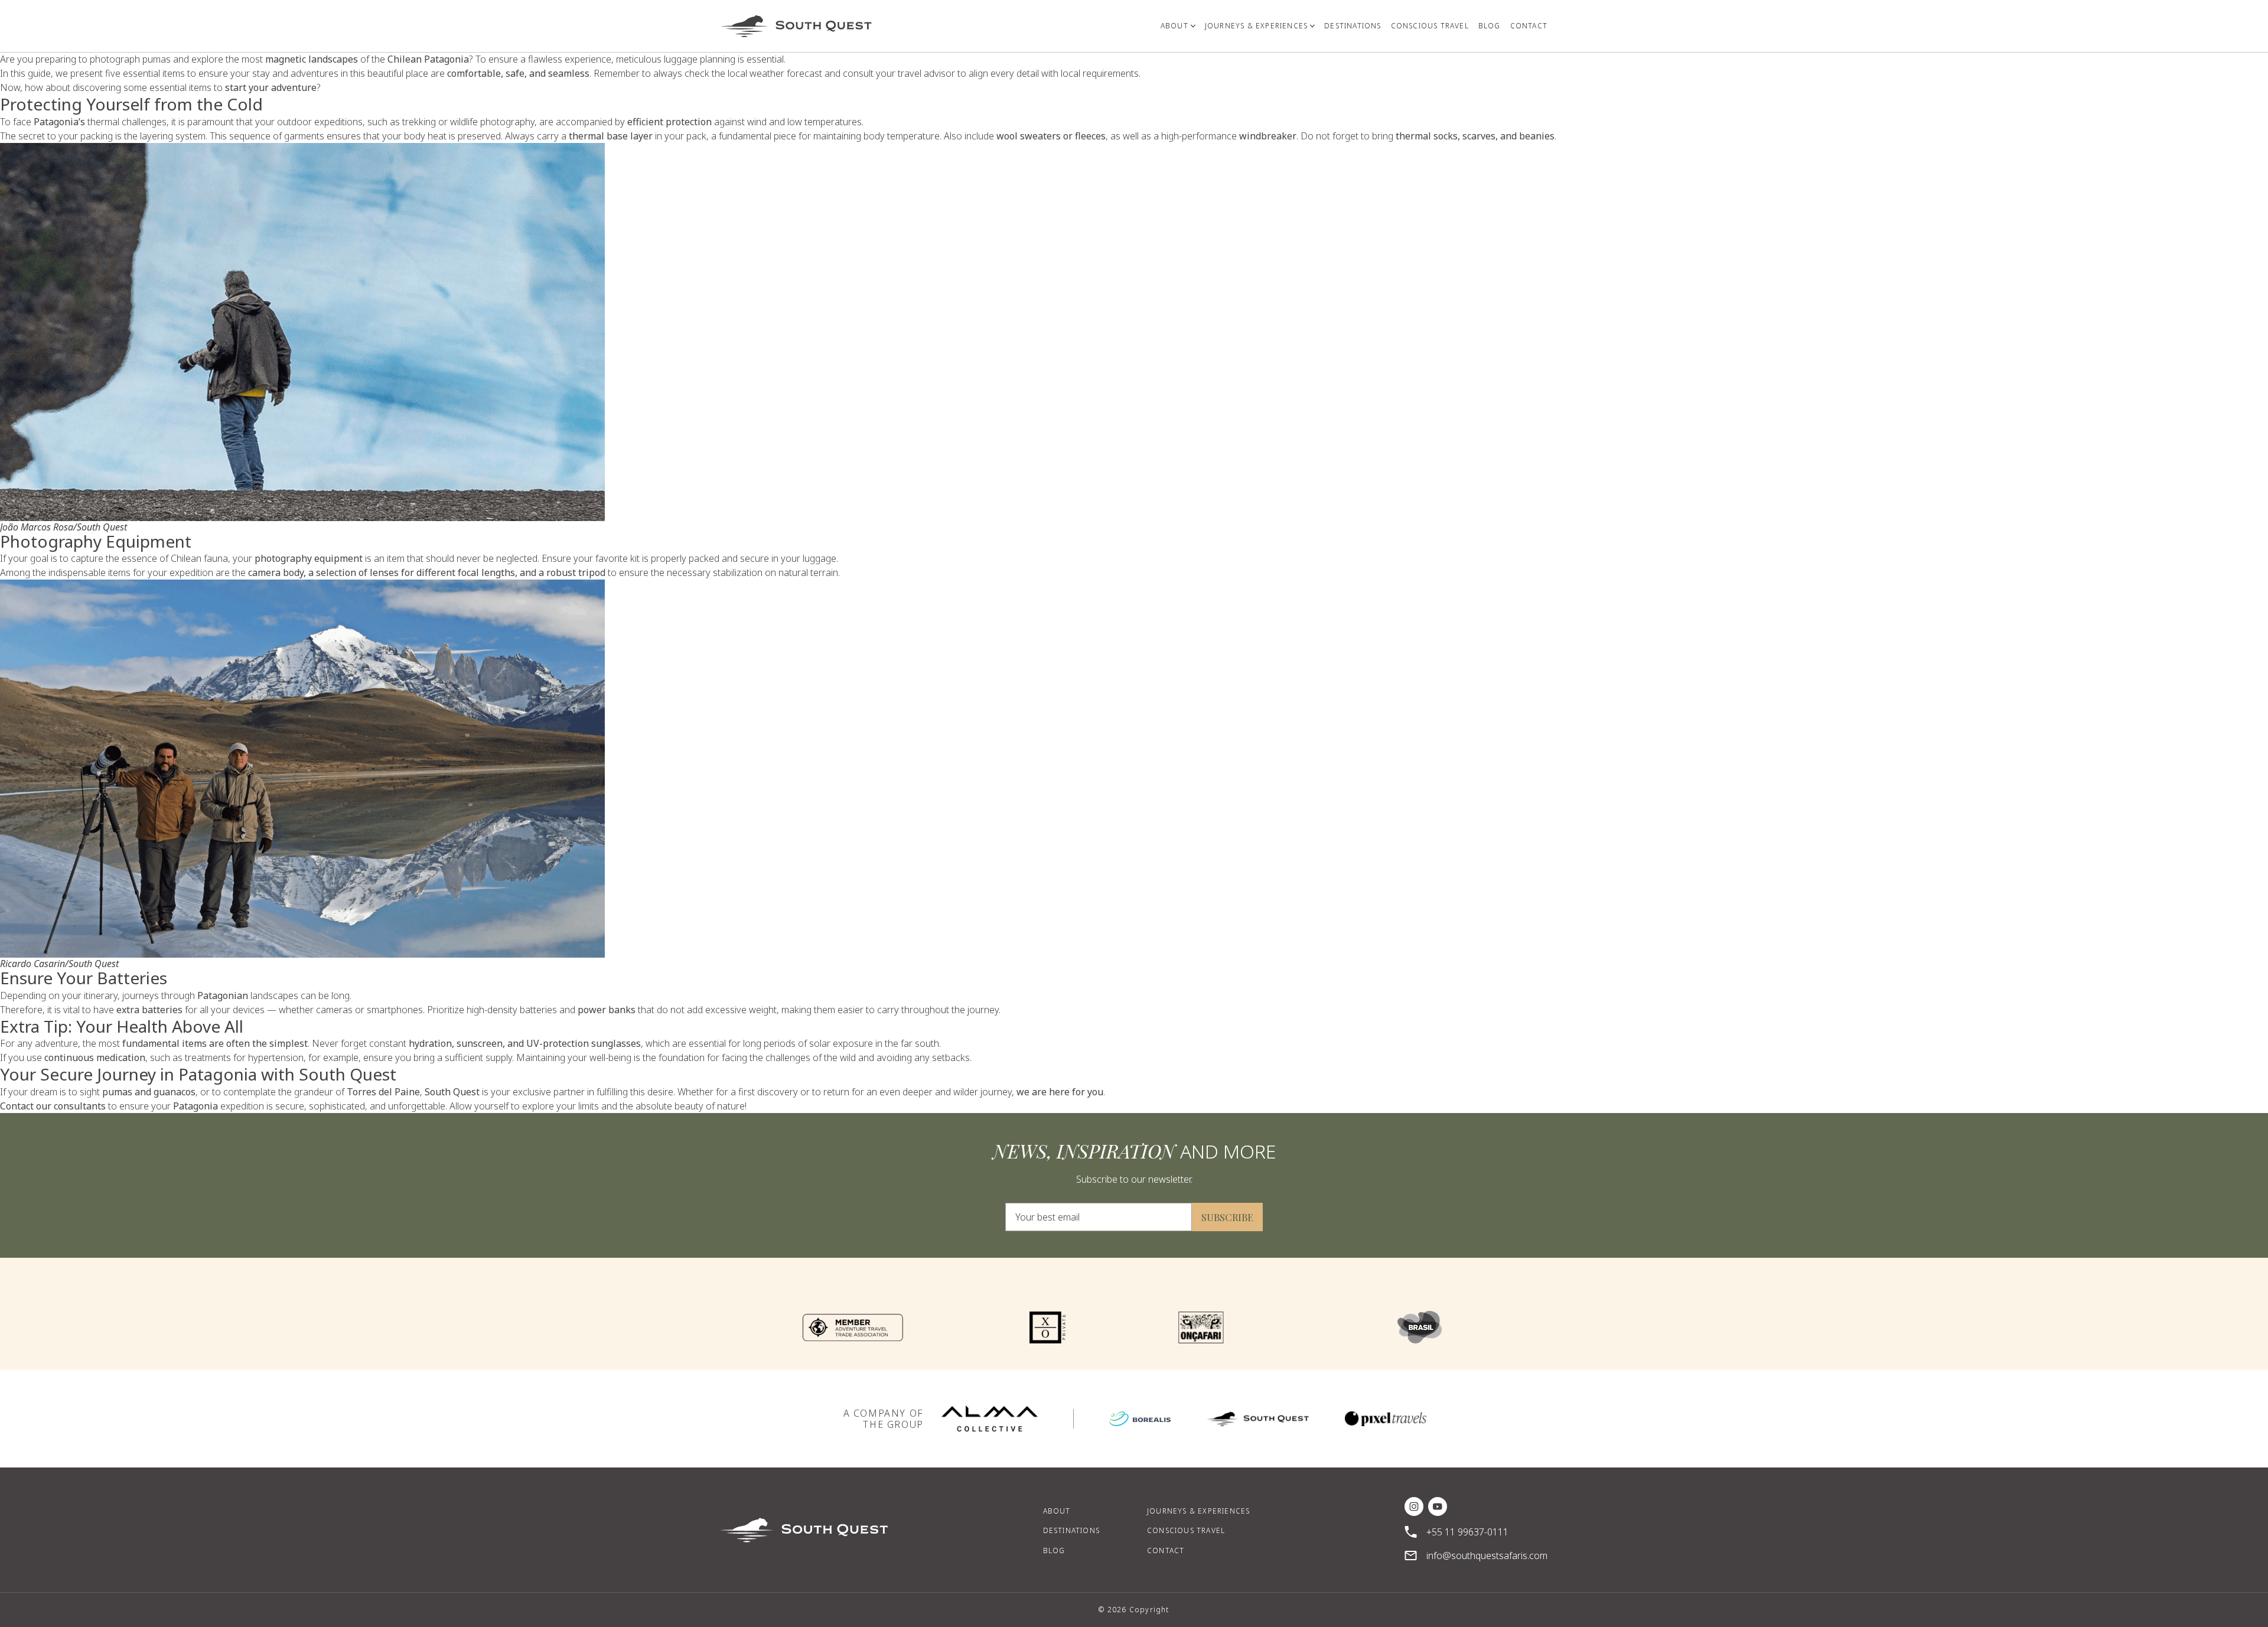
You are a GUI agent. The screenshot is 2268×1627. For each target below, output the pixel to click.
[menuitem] (1178, 26)
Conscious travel (1186, 1530)
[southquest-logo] (1258, 1419)
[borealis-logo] (1140, 1419)
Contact (1166, 1550)
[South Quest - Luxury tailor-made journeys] (796, 26)
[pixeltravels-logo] (1386, 1419)
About (1057, 1511)
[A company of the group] (990, 1419)
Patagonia (195, 1106)
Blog (1054, 1550)
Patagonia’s (59, 122)
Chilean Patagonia (428, 59)
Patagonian (223, 995)
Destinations (1071, 1530)
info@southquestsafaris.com (1487, 1556)
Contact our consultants (53, 1106)
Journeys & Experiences (1198, 1511)
